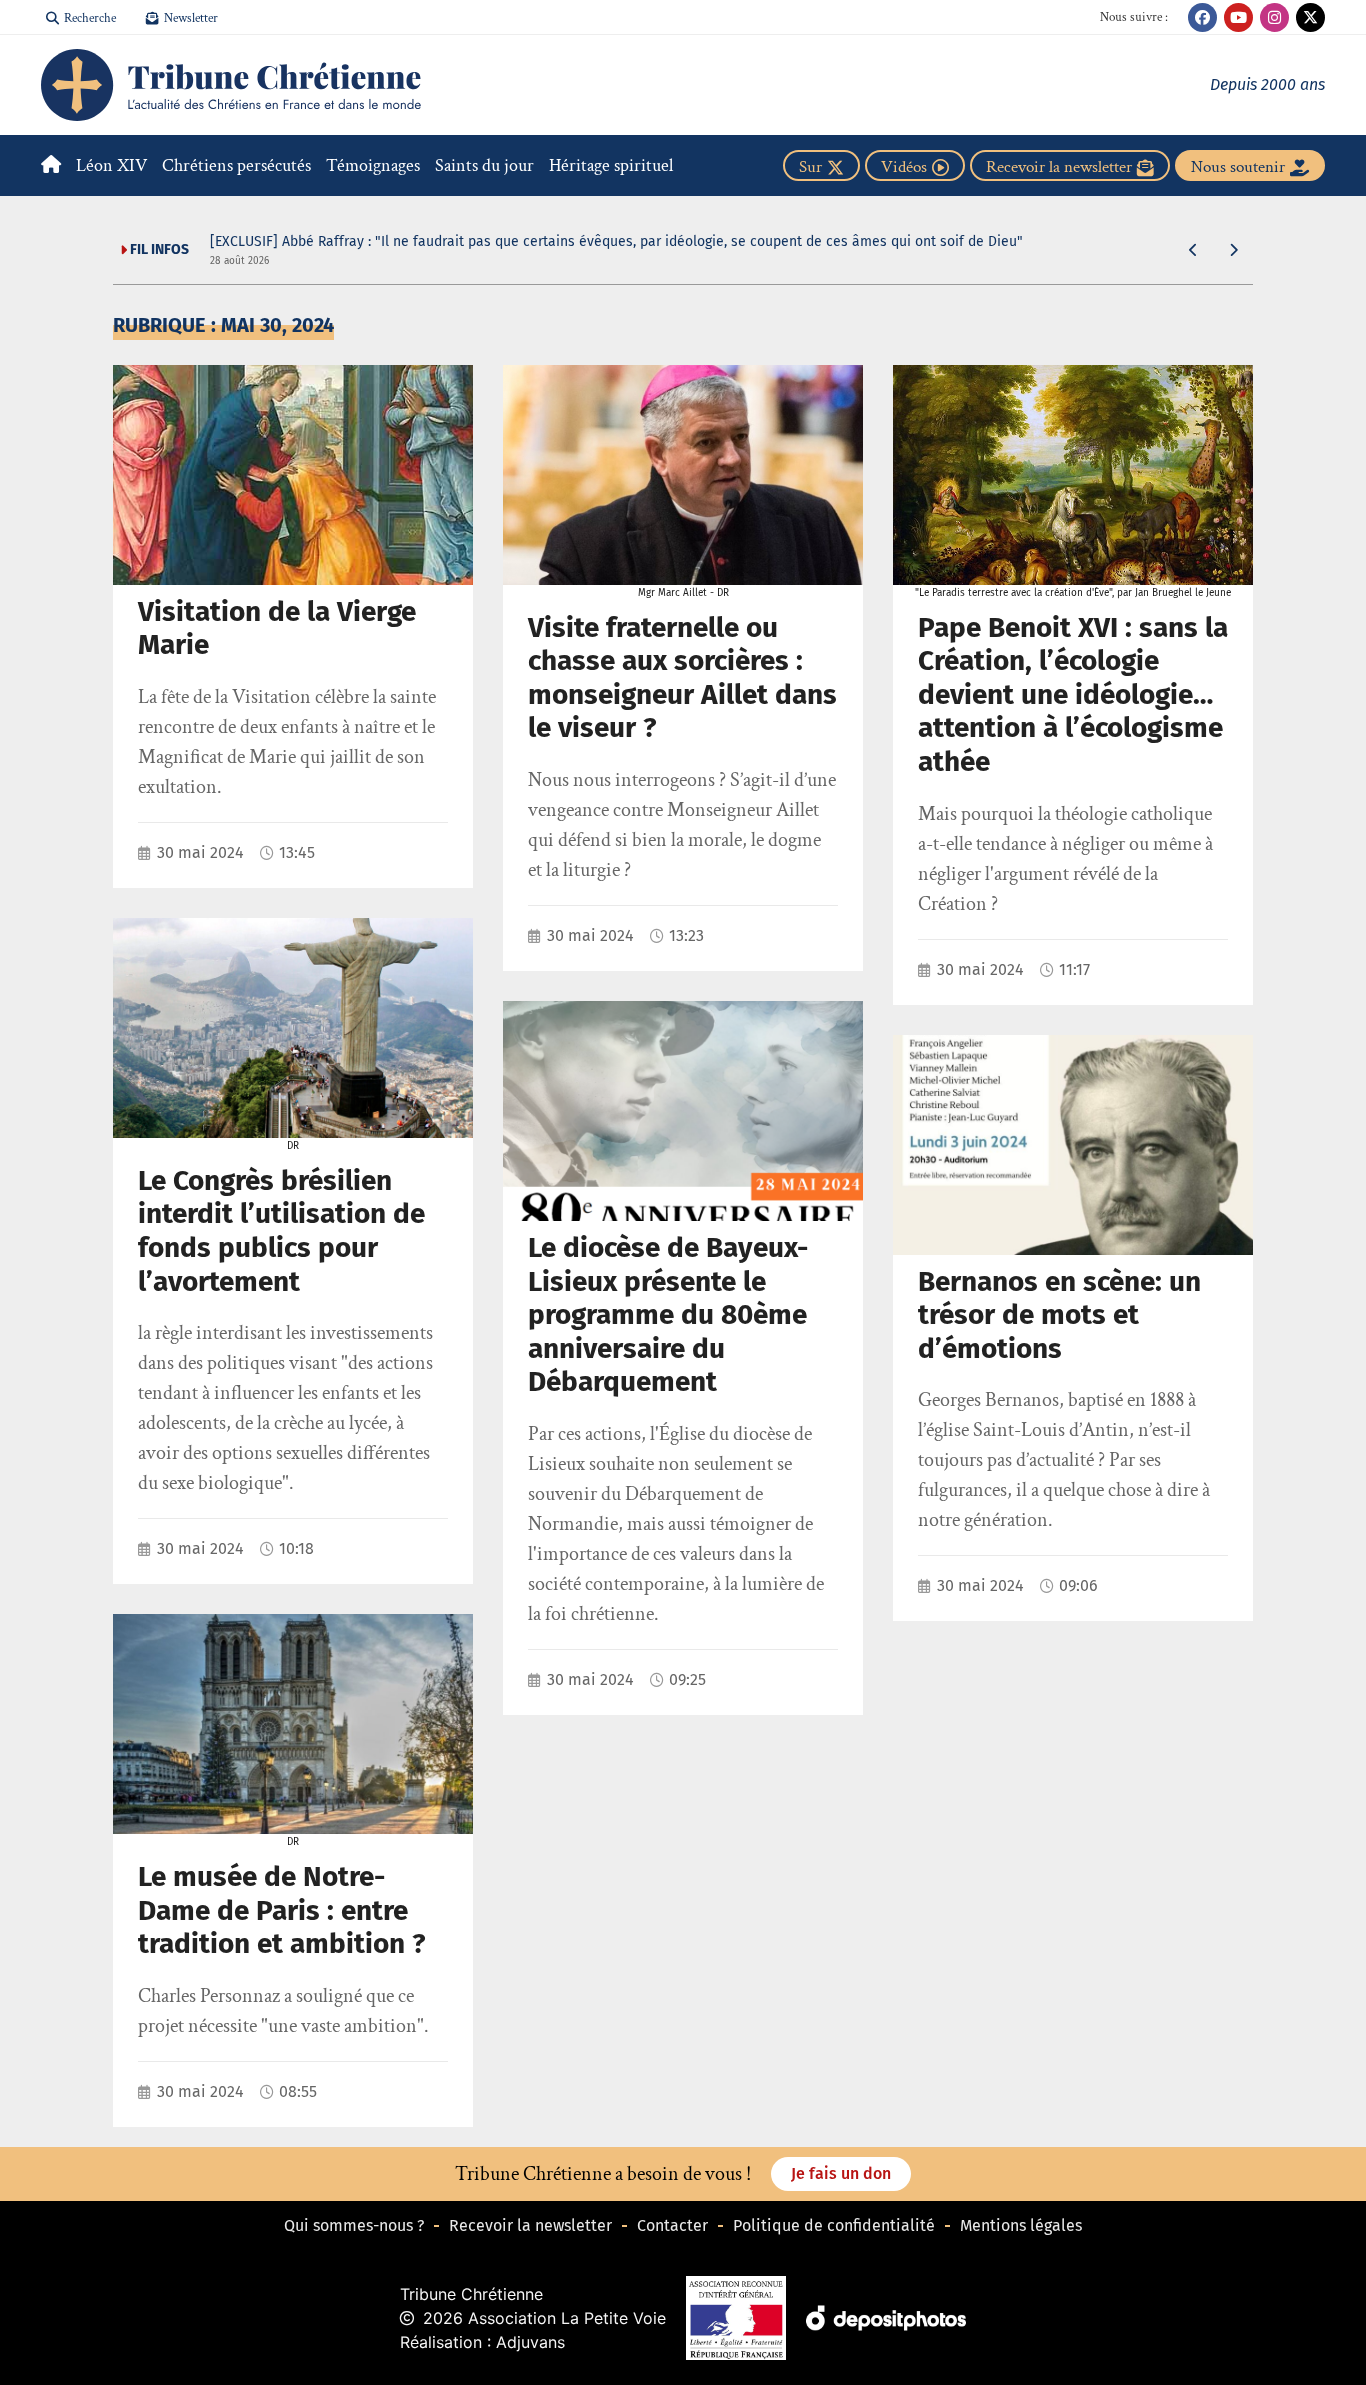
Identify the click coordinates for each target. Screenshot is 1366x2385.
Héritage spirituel (611, 165)
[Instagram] (1274, 17)
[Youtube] (1238, 17)
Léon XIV (111, 165)
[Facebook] (1202, 17)
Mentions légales (1021, 2225)
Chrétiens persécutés (236, 165)
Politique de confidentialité (834, 2225)
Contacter (672, 2225)
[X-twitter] (1310, 17)
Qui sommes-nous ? (354, 2225)
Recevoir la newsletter (530, 2225)
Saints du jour (484, 165)
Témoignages (373, 165)
